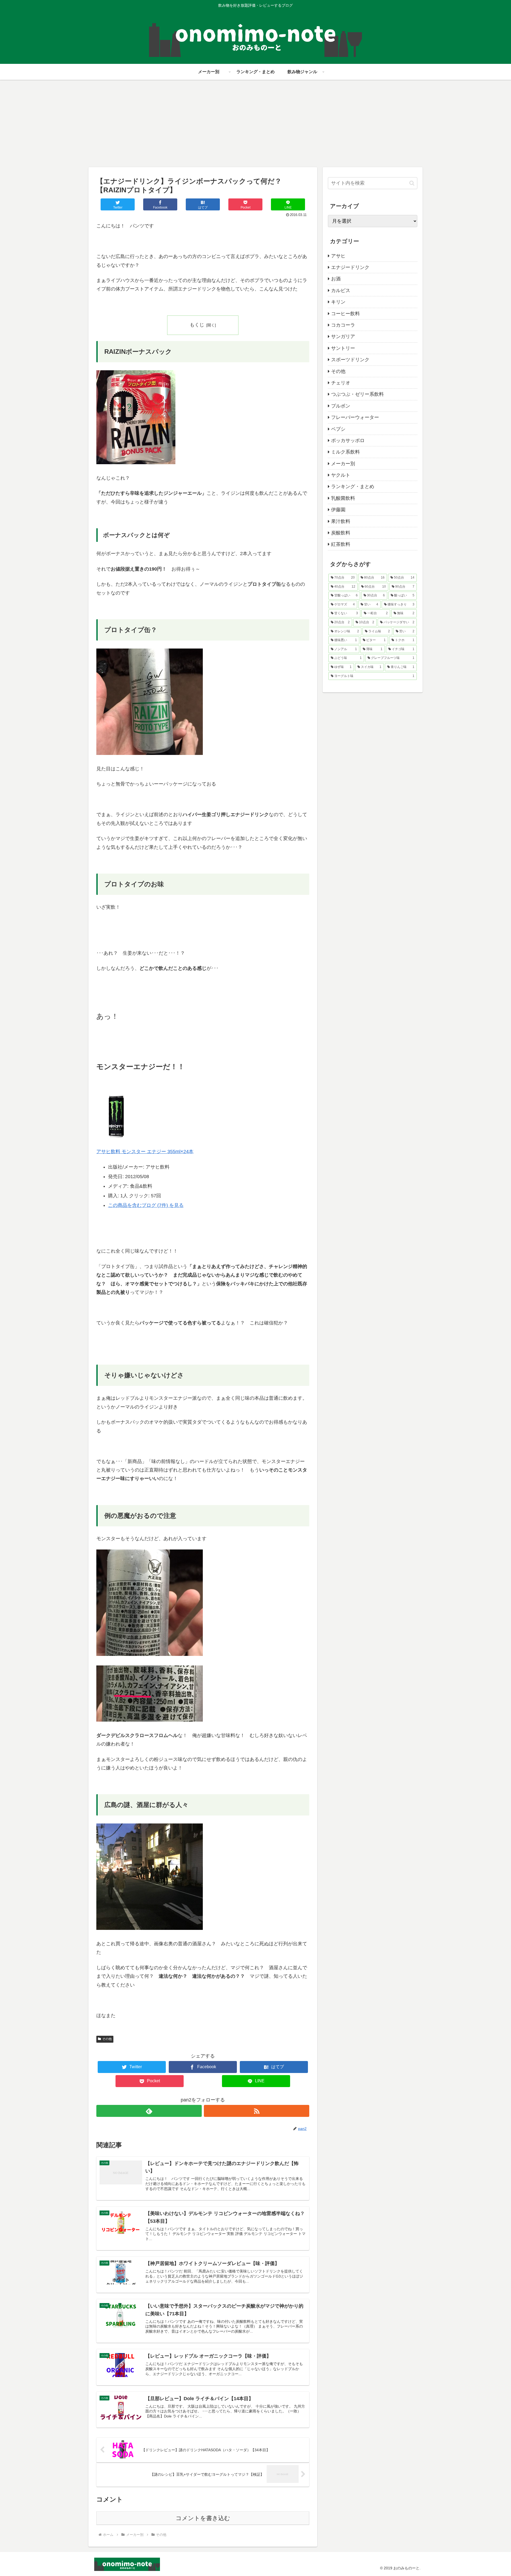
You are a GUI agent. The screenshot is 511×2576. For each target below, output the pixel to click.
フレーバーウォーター (355, 417)
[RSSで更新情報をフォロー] (257, 2111)
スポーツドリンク (350, 360)
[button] (412, 183)
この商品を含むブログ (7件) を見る (146, 1205)
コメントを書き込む (203, 2518)
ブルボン (341, 406)
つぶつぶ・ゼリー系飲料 (357, 394)
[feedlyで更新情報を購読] (149, 2111)
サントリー (343, 348)
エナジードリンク (350, 267)
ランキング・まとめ (353, 487)
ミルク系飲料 (345, 452)
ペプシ (338, 429)
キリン (338, 302)
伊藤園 (338, 510)
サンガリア (343, 336)
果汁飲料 (341, 521)
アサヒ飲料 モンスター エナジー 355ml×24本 (145, 1152)
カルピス (341, 290)
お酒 (336, 279)
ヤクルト (341, 475)
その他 (107, 2039)
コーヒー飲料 (345, 314)
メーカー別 (343, 464)
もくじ (197, 325)
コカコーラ (343, 325)
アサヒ (338, 256)
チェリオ (341, 383)
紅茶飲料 (341, 544)
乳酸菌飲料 (343, 498)
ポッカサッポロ (348, 441)
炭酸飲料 (341, 533)
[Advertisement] (256, 123)
